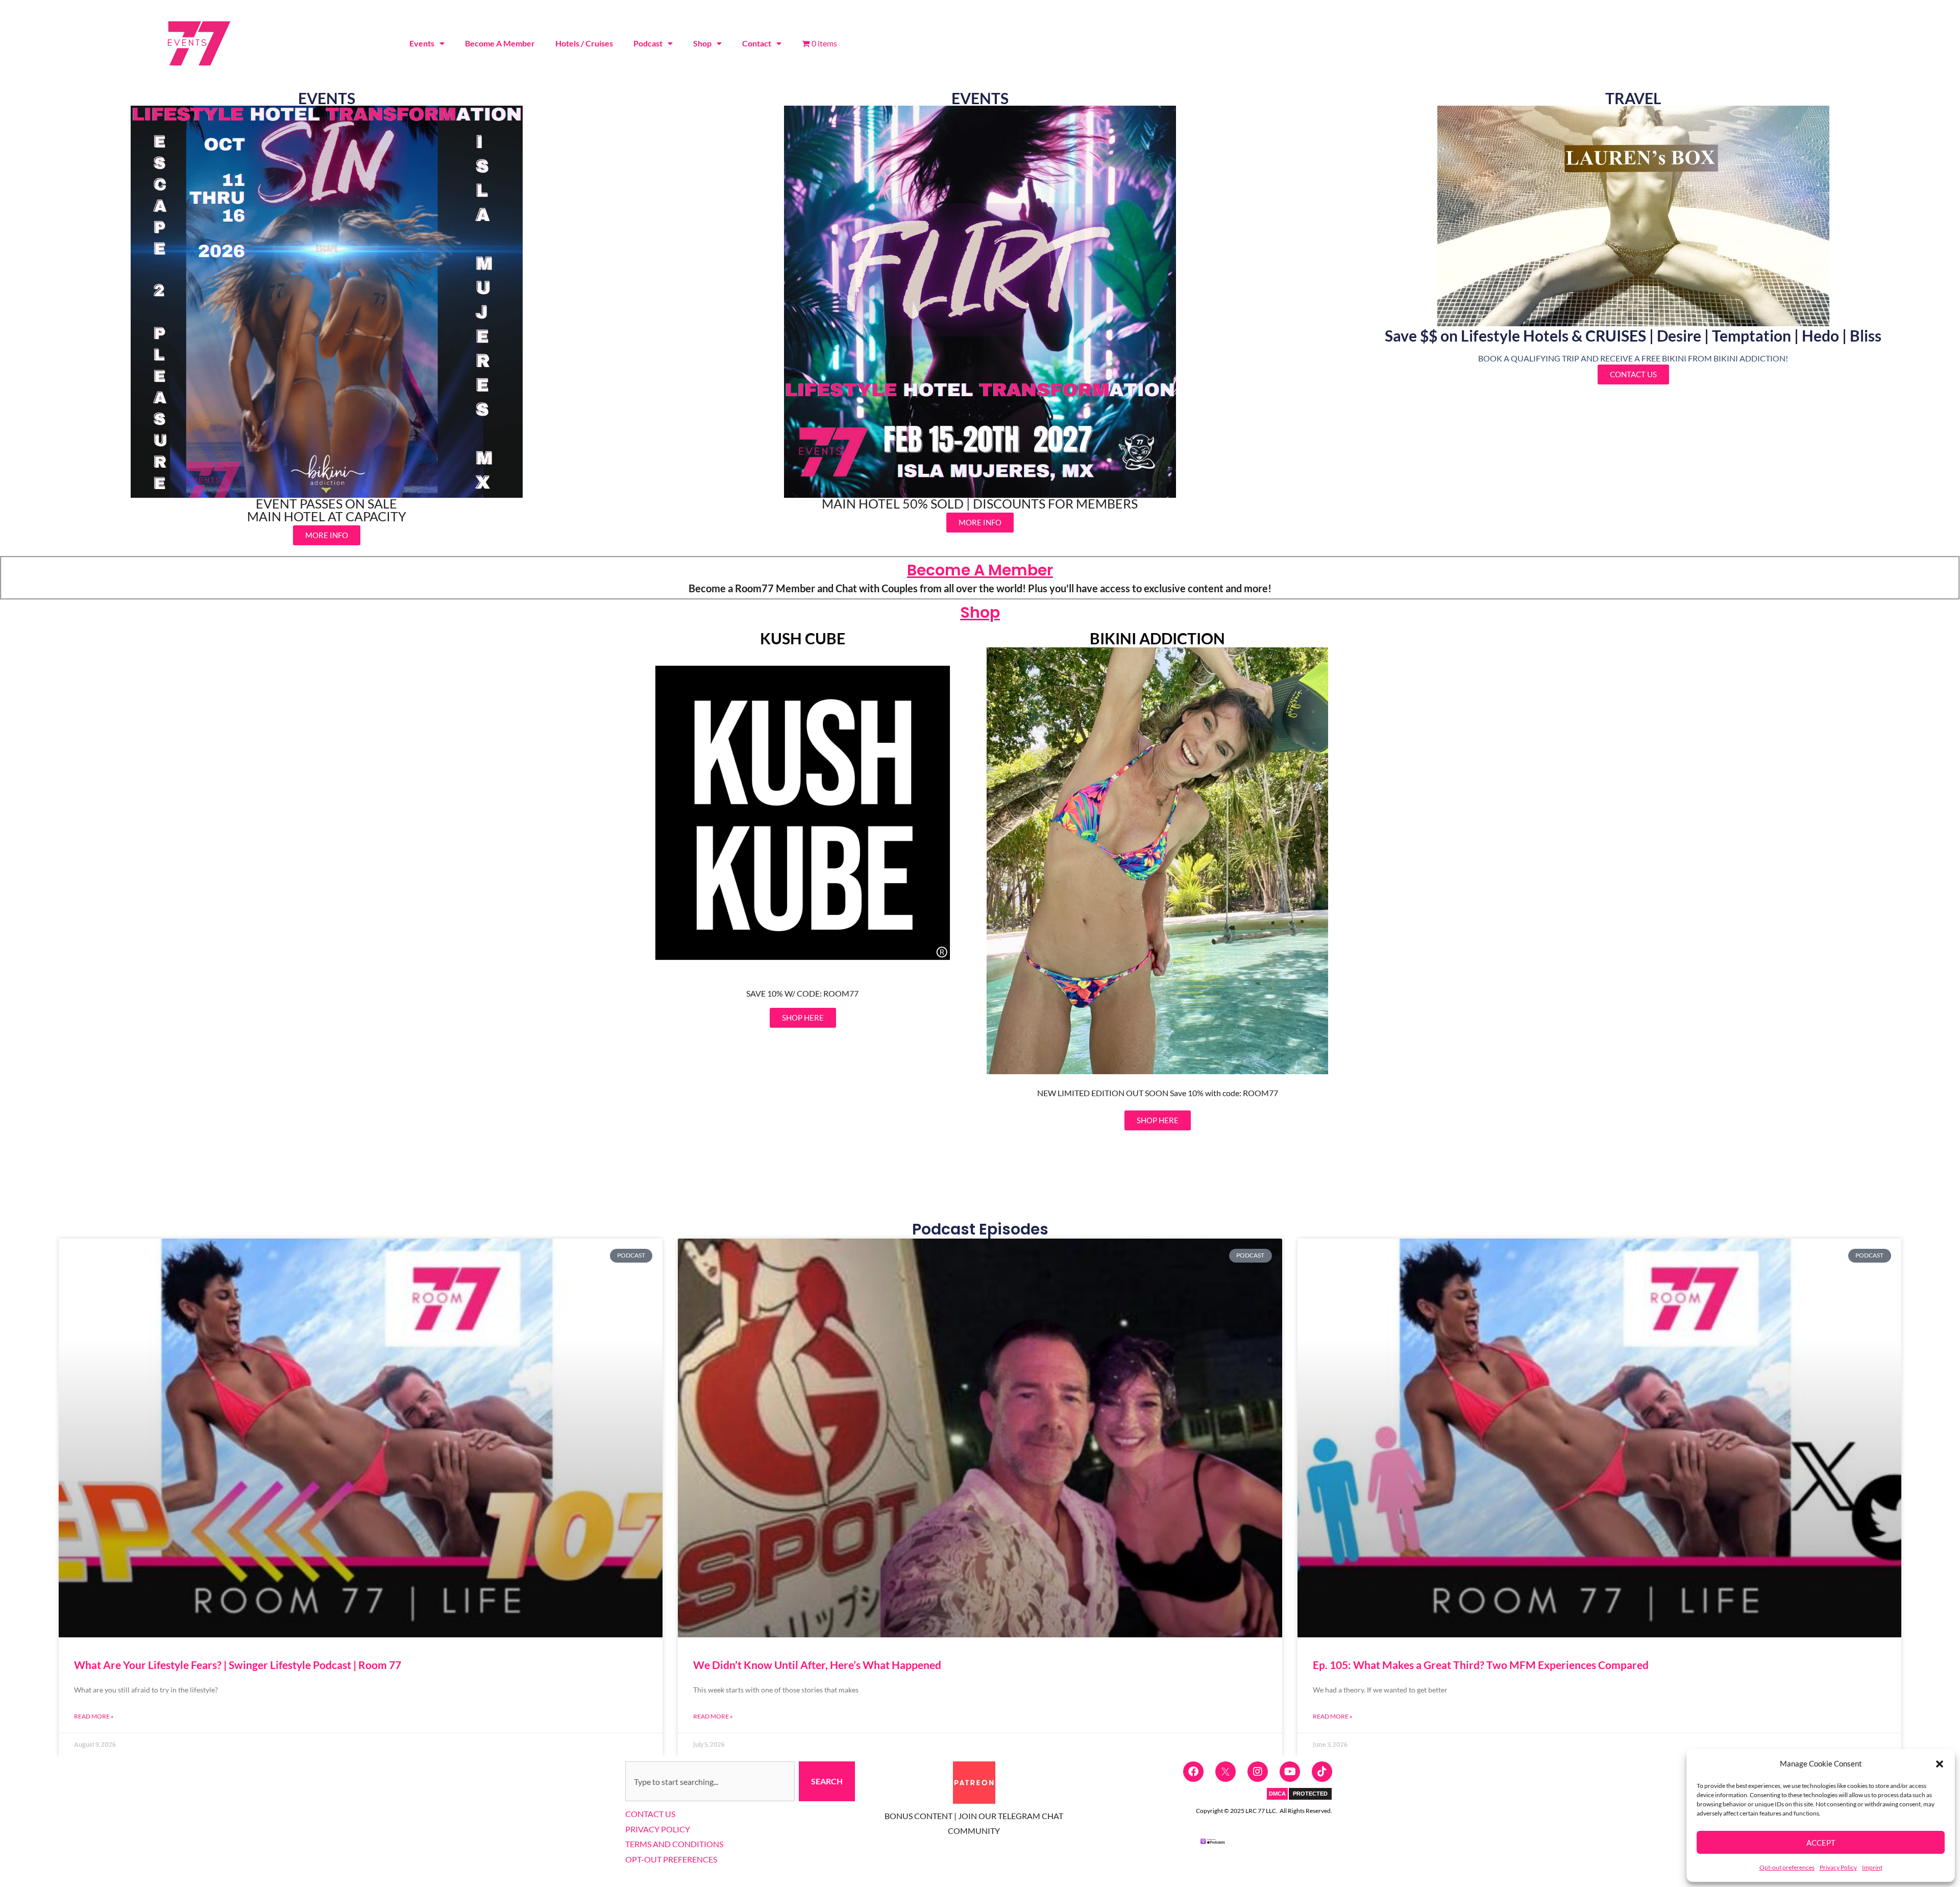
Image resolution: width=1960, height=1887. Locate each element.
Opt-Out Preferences (671, 1859)
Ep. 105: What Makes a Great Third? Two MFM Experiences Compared (1481, 1665)
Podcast (648, 43)
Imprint (1872, 1867)
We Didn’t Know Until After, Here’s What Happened (817, 1665)
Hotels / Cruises (584, 43)
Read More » (94, 1716)
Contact (757, 43)
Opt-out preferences (1787, 1867)
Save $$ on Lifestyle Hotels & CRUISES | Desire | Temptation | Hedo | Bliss (1633, 335)
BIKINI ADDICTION (1157, 638)
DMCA (1277, 1794)
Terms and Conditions (674, 1844)
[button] (1940, 1764)
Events (422, 43)
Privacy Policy (1838, 1867)
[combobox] (710, 1781)
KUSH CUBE (803, 638)
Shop (702, 43)
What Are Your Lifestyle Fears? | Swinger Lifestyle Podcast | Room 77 (238, 1665)
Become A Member (500, 43)
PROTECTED (1310, 1794)
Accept (1821, 1843)
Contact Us (650, 1814)
